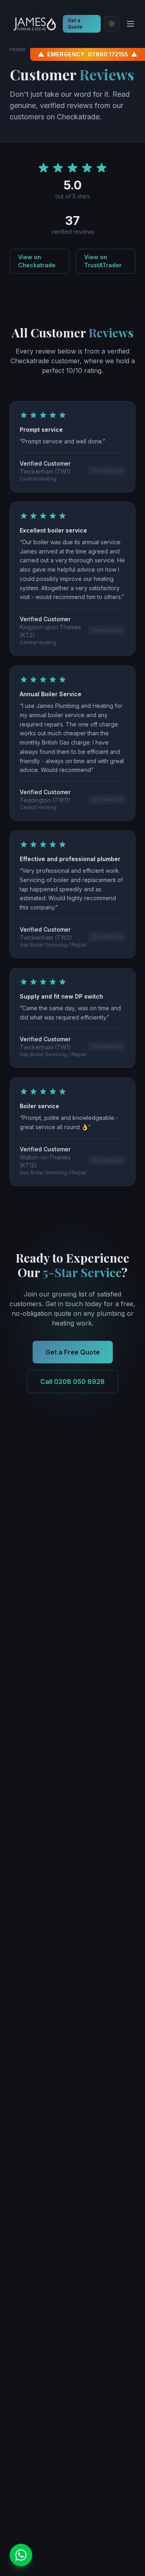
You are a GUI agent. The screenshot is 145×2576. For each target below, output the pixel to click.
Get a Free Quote (73, 1352)
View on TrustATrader (103, 261)
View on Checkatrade (37, 261)
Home (18, 49)
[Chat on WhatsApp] (21, 2555)
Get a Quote (75, 24)
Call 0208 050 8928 (72, 1382)
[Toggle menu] (130, 24)
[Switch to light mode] (112, 24)
